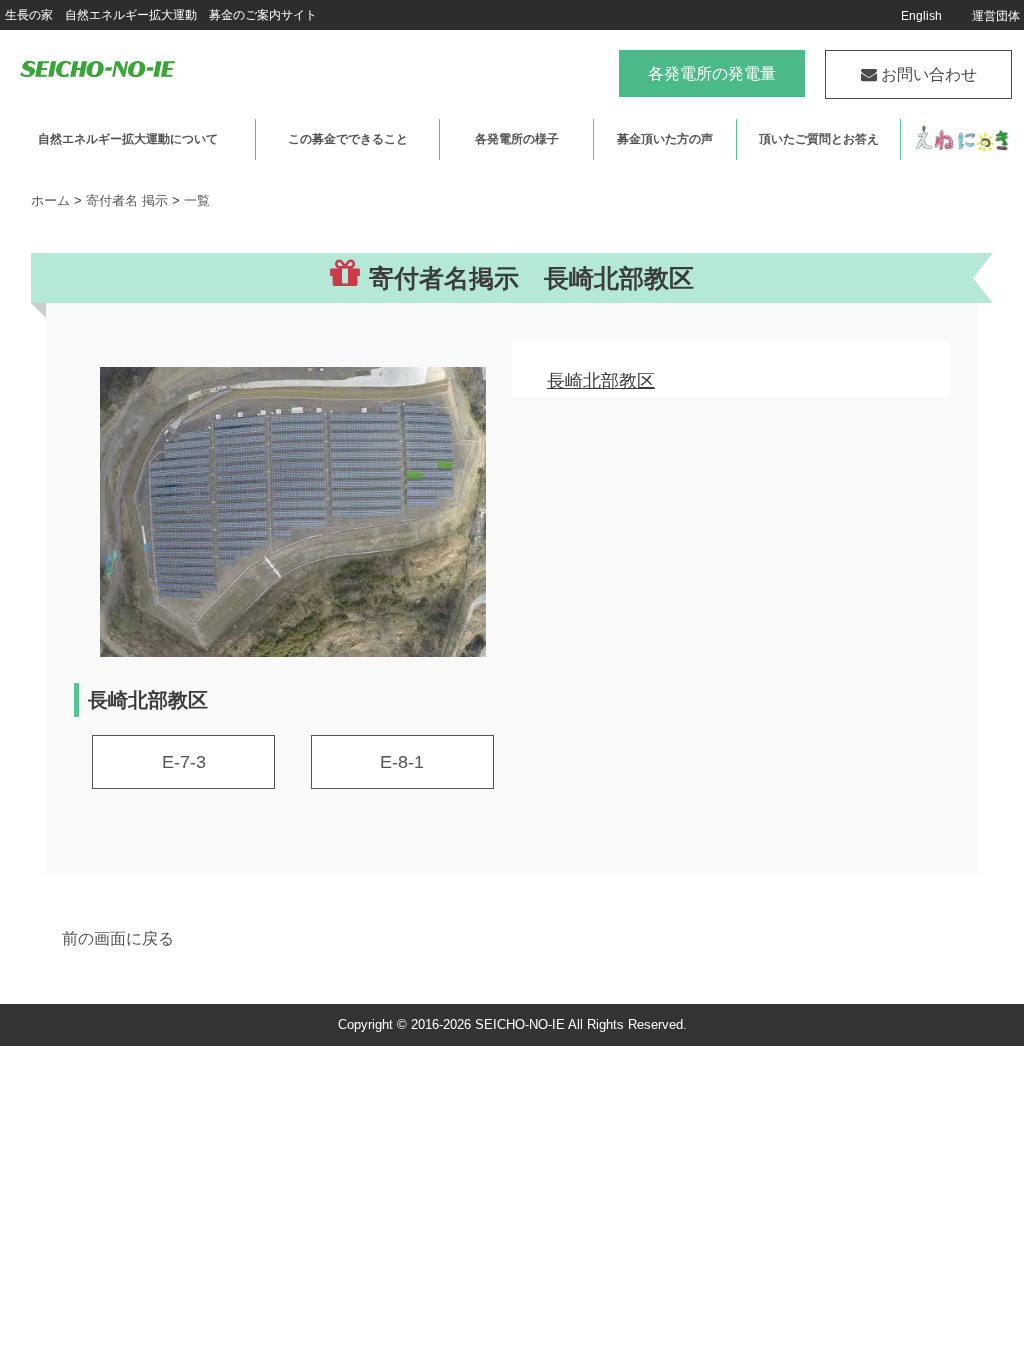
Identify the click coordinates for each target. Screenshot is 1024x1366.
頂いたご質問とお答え (819, 139)
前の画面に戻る (118, 938)
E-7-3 (184, 762)
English (921, 16)
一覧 (197, 200)
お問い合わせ (927, 74)
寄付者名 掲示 (127, 200)
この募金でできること (348, 139)
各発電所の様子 (517, 139)
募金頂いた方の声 (665, 139)
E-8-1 (402, 762)
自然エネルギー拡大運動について (128, 139)
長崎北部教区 (601, 381)
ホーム (50, 200)
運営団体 (996, 16)
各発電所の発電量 (712, 73)
